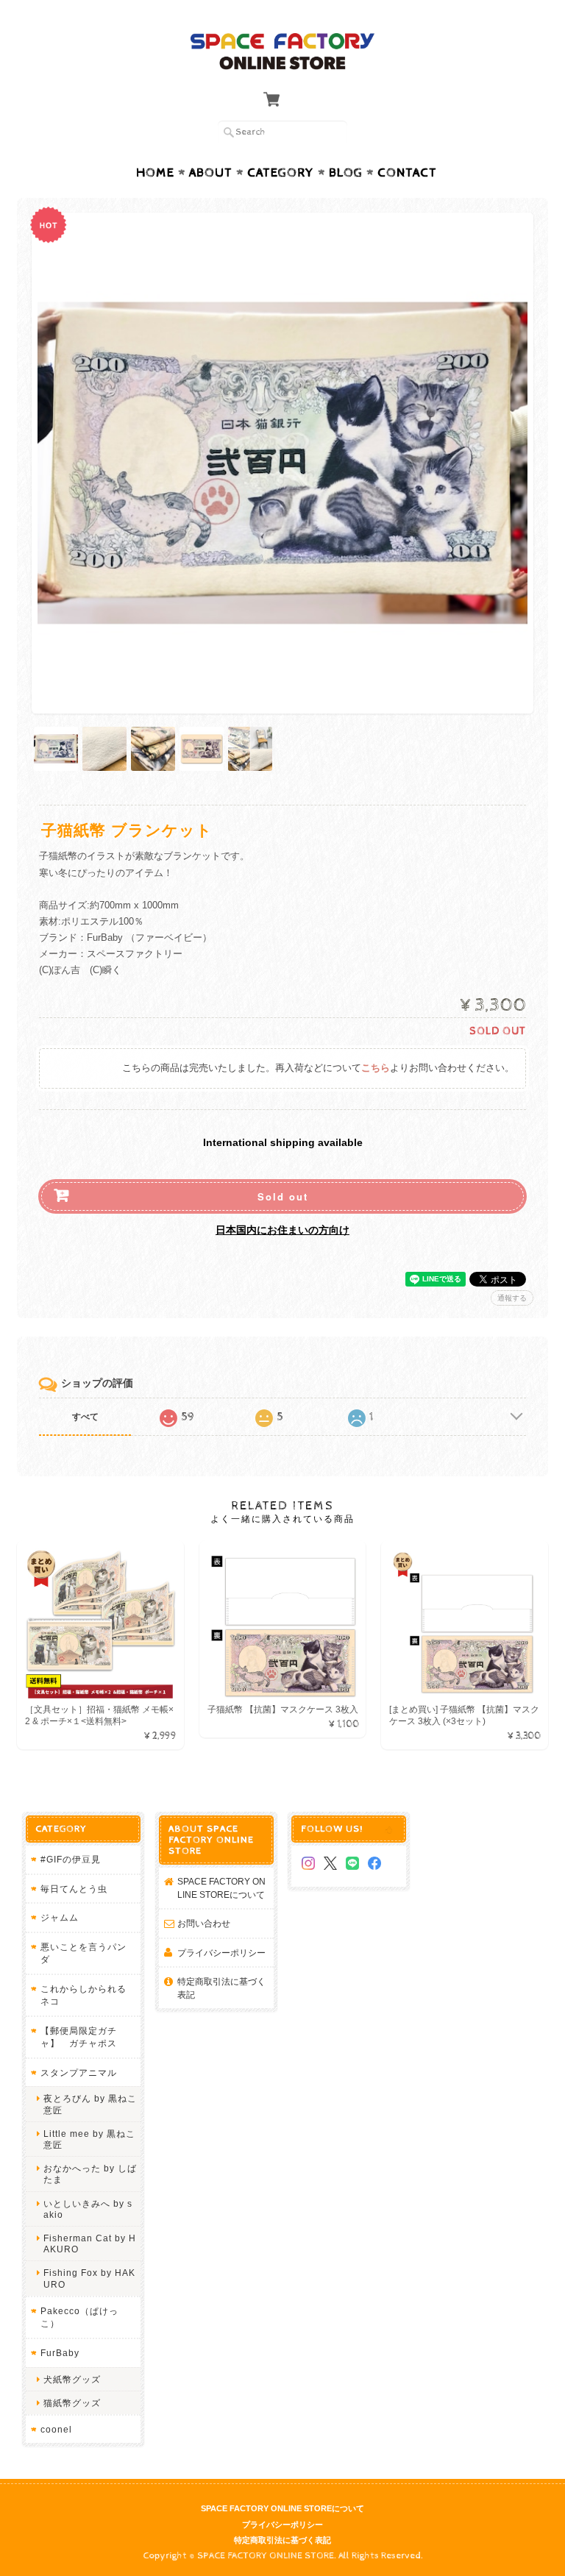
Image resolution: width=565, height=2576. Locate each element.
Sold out (283, 1196)
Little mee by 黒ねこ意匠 (89, 2139)
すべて (85, 1417)
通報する (512, 1298)
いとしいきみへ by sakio (88, 2209)
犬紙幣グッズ (72, 2379)
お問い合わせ (204, 1923)
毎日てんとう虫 (74, 1889)
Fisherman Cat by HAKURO (90, 2244)
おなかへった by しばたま (90, 2174)
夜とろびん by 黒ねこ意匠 (90, 2104)
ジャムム (60, 1917)
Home (155, 173)
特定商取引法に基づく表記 (221, 1988)
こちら (376, 1068)
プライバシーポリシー (221, 1953)
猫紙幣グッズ (72, 2403)
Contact (407, 173)
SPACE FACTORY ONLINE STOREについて (221, 1888)
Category (281, 173)
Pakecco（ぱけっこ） (79, 2317)
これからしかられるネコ (83, 1995)
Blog (346, 173)
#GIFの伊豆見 (71, 1859)
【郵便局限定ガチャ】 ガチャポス (79, 2037)
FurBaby (60, 2353)
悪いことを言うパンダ (83, 1953)
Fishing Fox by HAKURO (89, 2278)
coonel (56, 2429)
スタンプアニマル (79, 2072)
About (211, 173)
